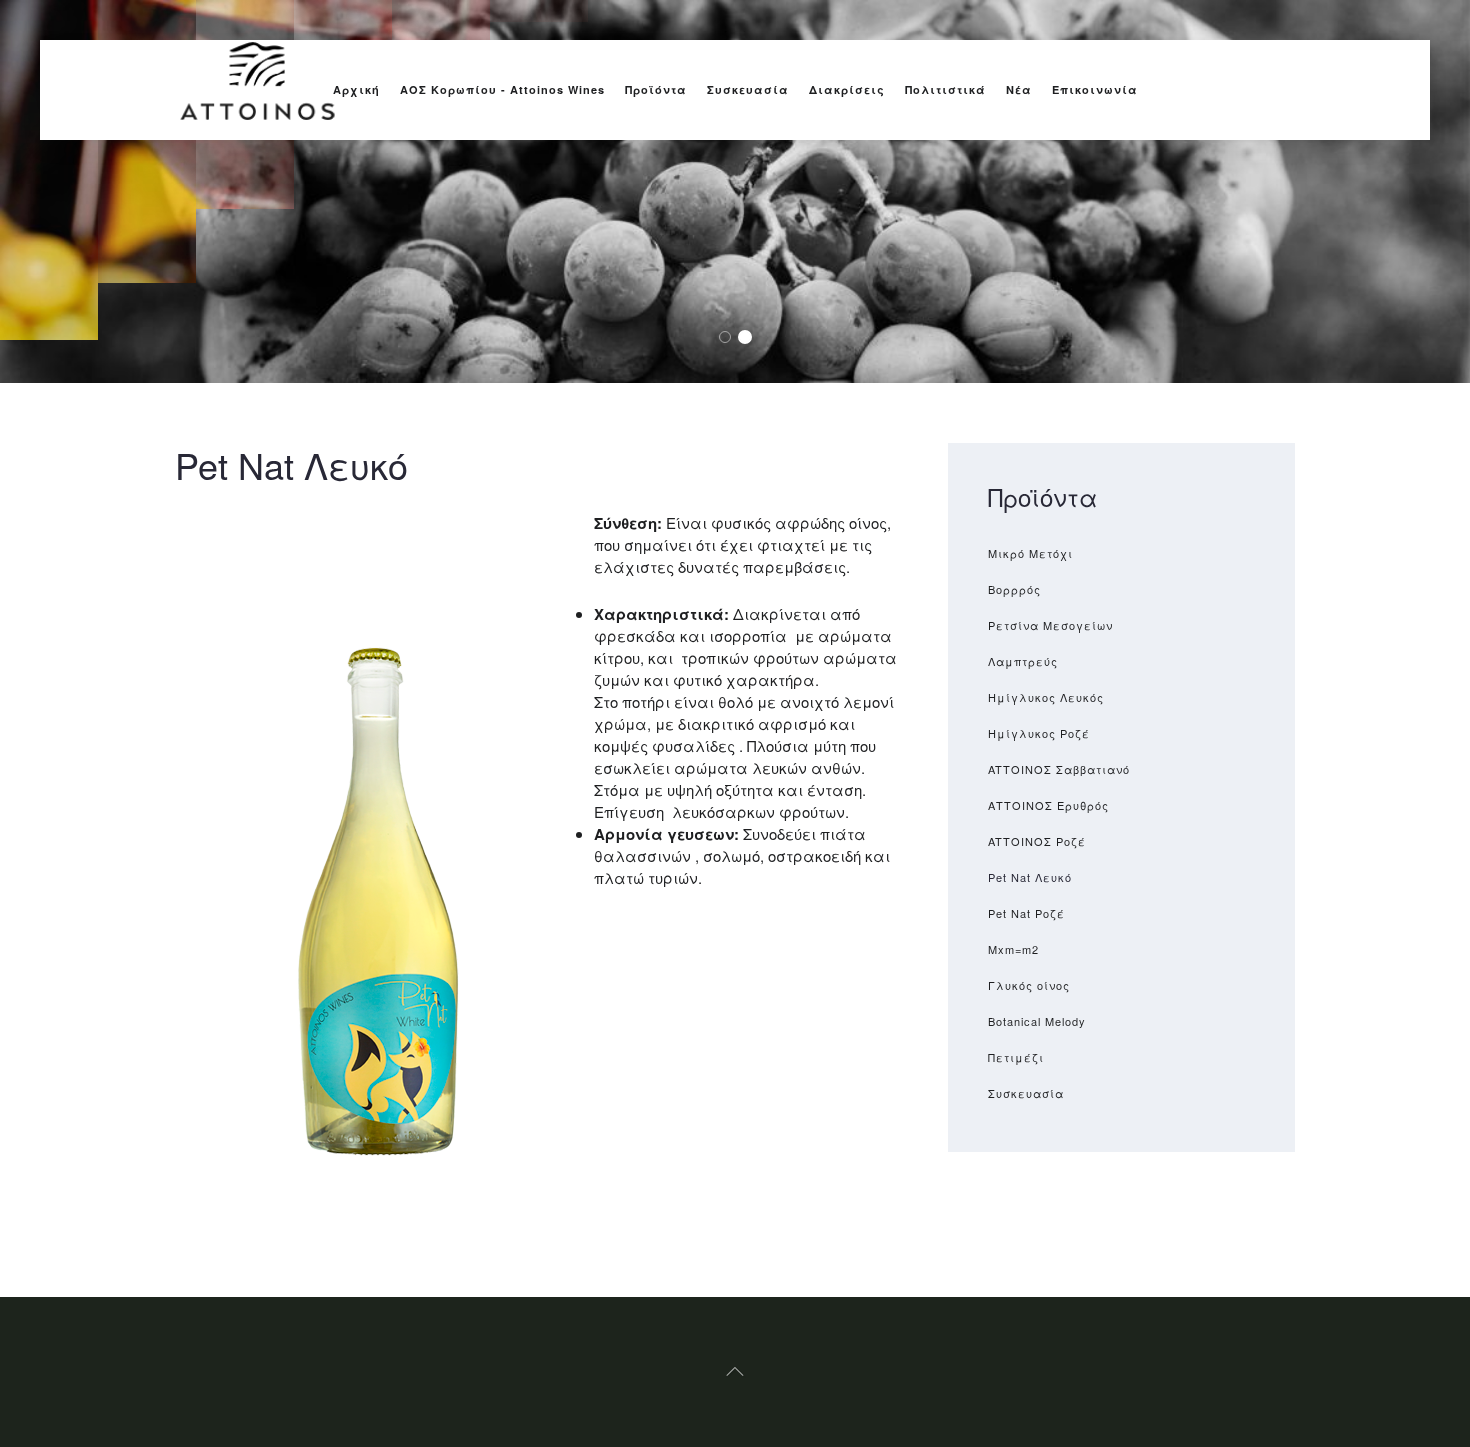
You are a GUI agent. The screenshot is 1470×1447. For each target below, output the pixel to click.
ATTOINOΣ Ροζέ (1037, 841)
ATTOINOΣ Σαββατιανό (1059, 769)
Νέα (1019, 89)
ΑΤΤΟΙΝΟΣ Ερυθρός (1048, 805)
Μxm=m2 (1013, 949)
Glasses (750, 337)
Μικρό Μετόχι (1030, 553)
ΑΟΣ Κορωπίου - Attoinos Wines (502, 89)
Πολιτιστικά (945, 89)
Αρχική (356, 89)
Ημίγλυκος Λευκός (1046, 697)
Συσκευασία (748, 89)
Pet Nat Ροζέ (1026, 913)
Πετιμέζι (1016, 1057)
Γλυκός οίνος (1029, 985)
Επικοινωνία (1095, 89)
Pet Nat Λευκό (1030, 877)
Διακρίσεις (847, 89)
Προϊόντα (656, 89)
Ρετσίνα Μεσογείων (1050, 625)
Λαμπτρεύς (1023, 661)
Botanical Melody (1037, 1021)
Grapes (730, 337)
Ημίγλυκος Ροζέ (1039, 733)
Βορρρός (1014, 589)
